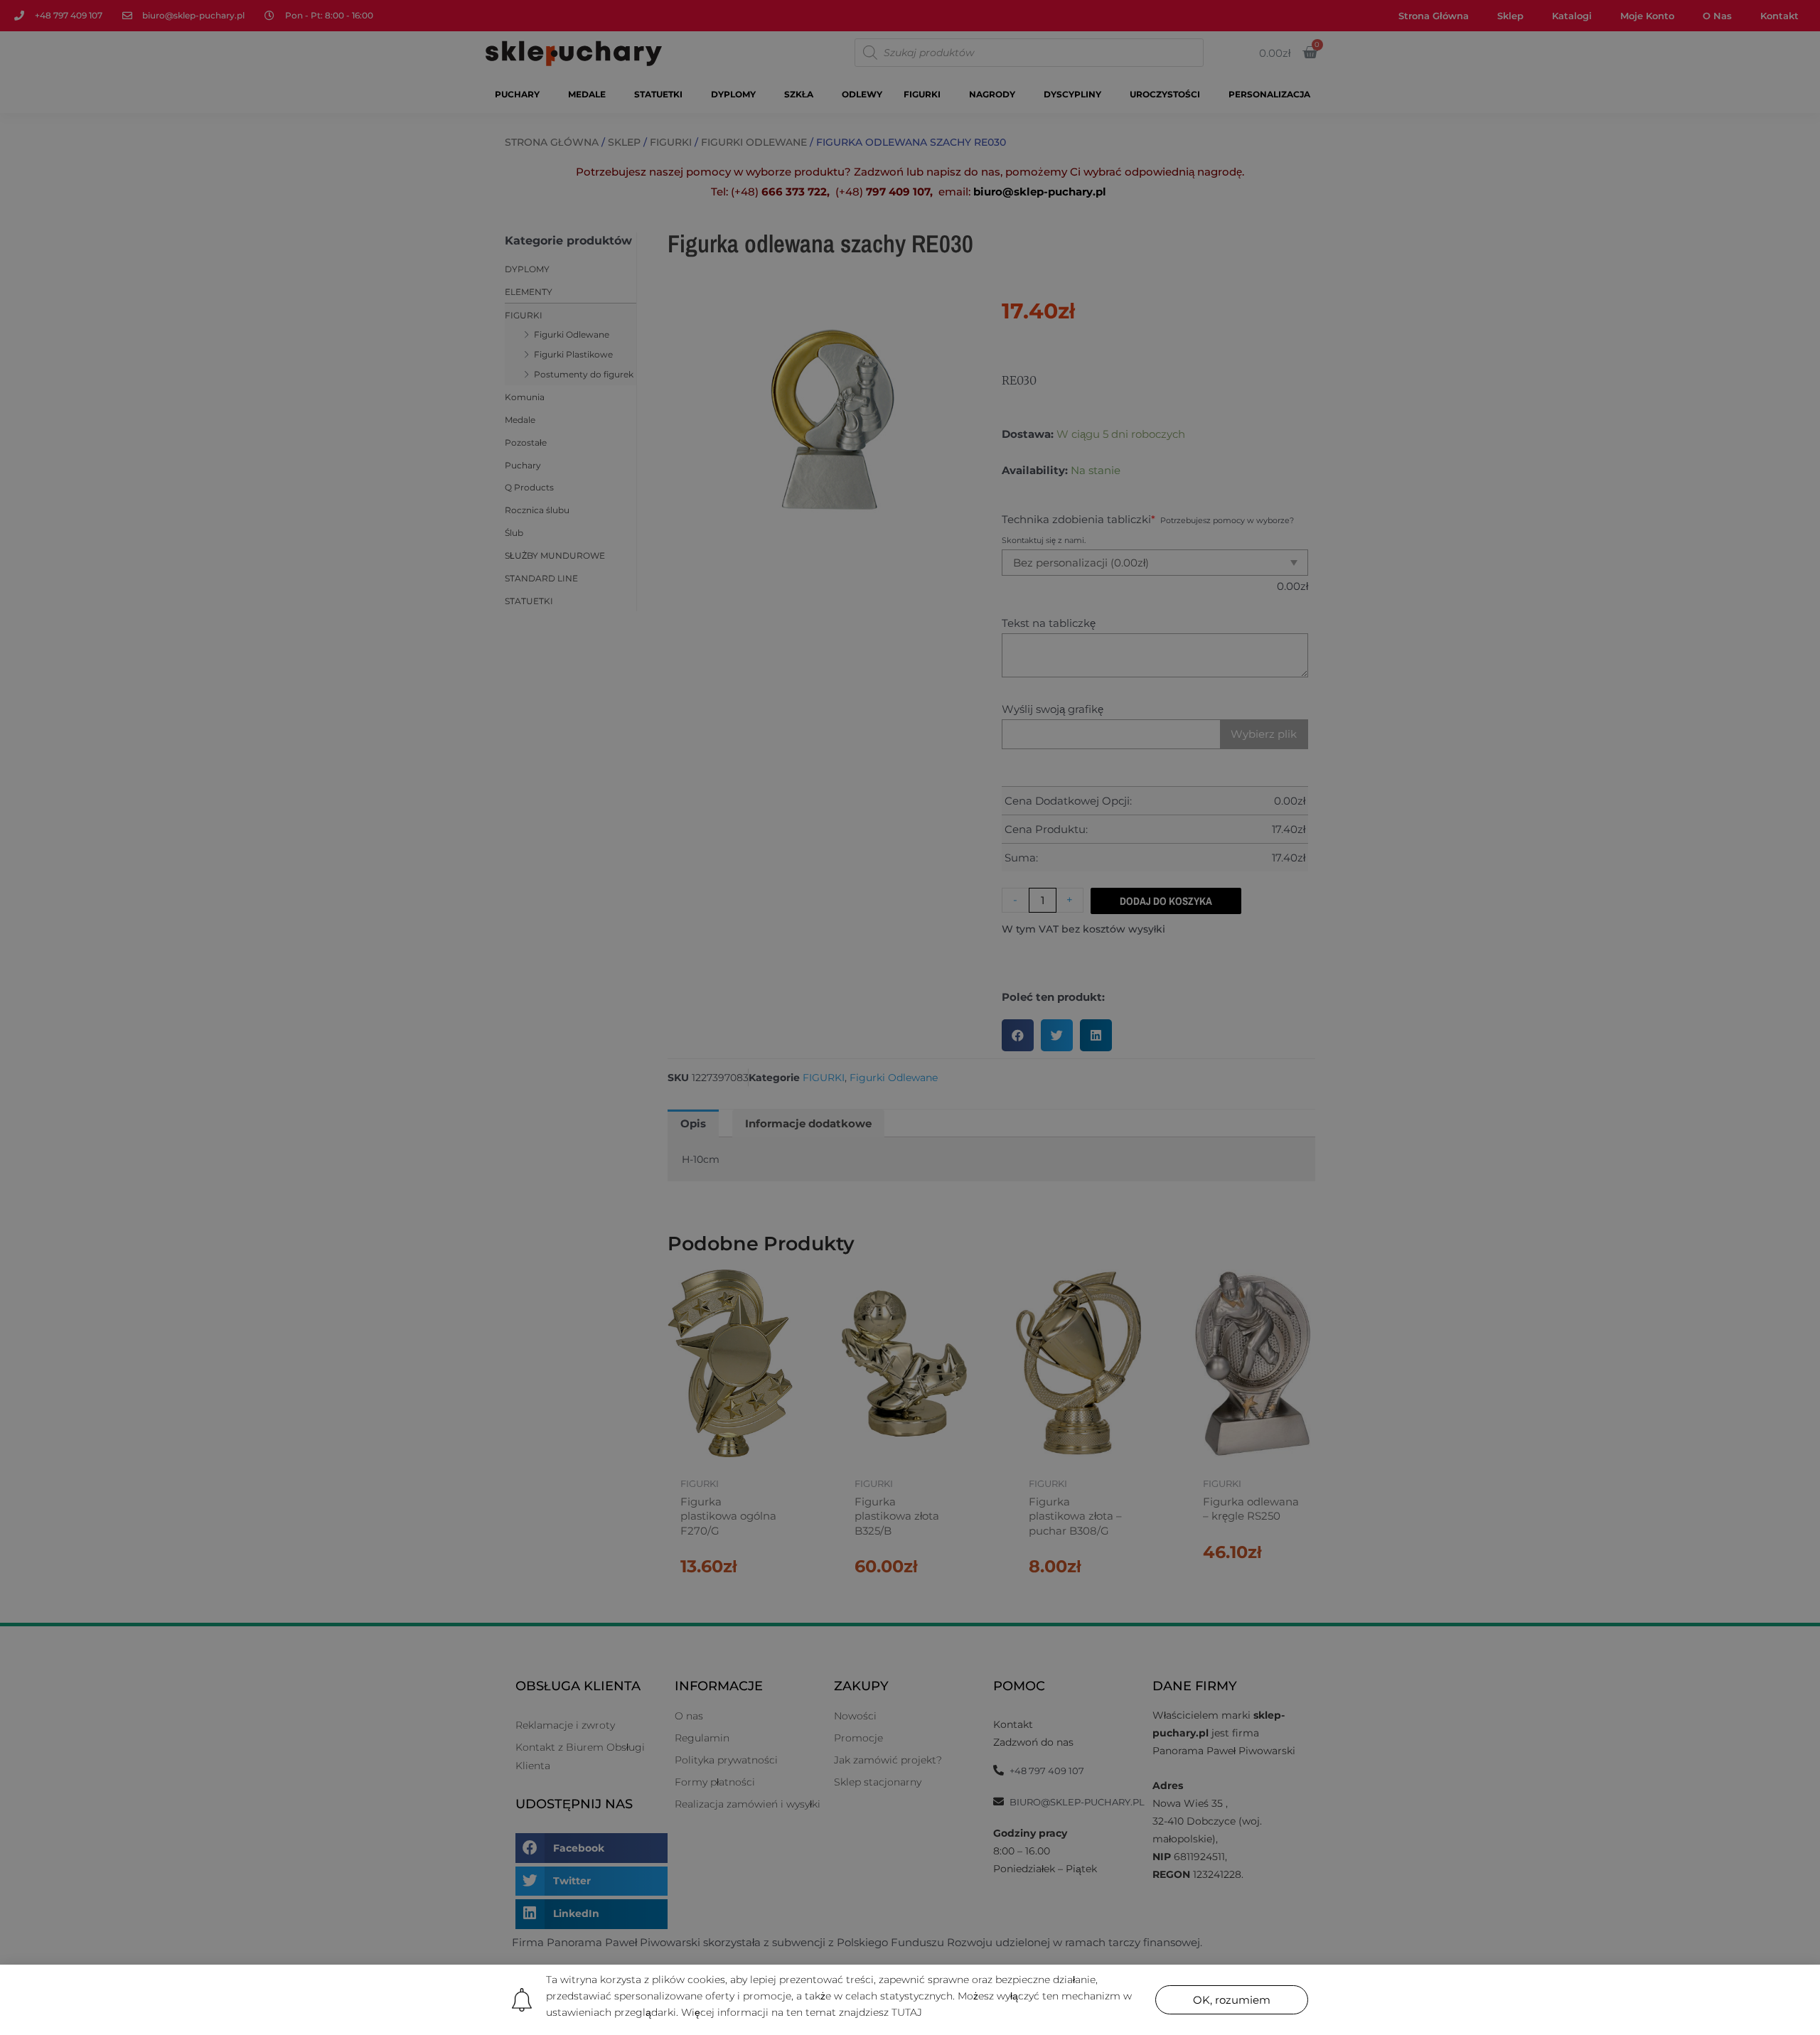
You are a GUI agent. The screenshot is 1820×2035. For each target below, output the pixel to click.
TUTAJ (907, 2012)
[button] (1232, 2000)
